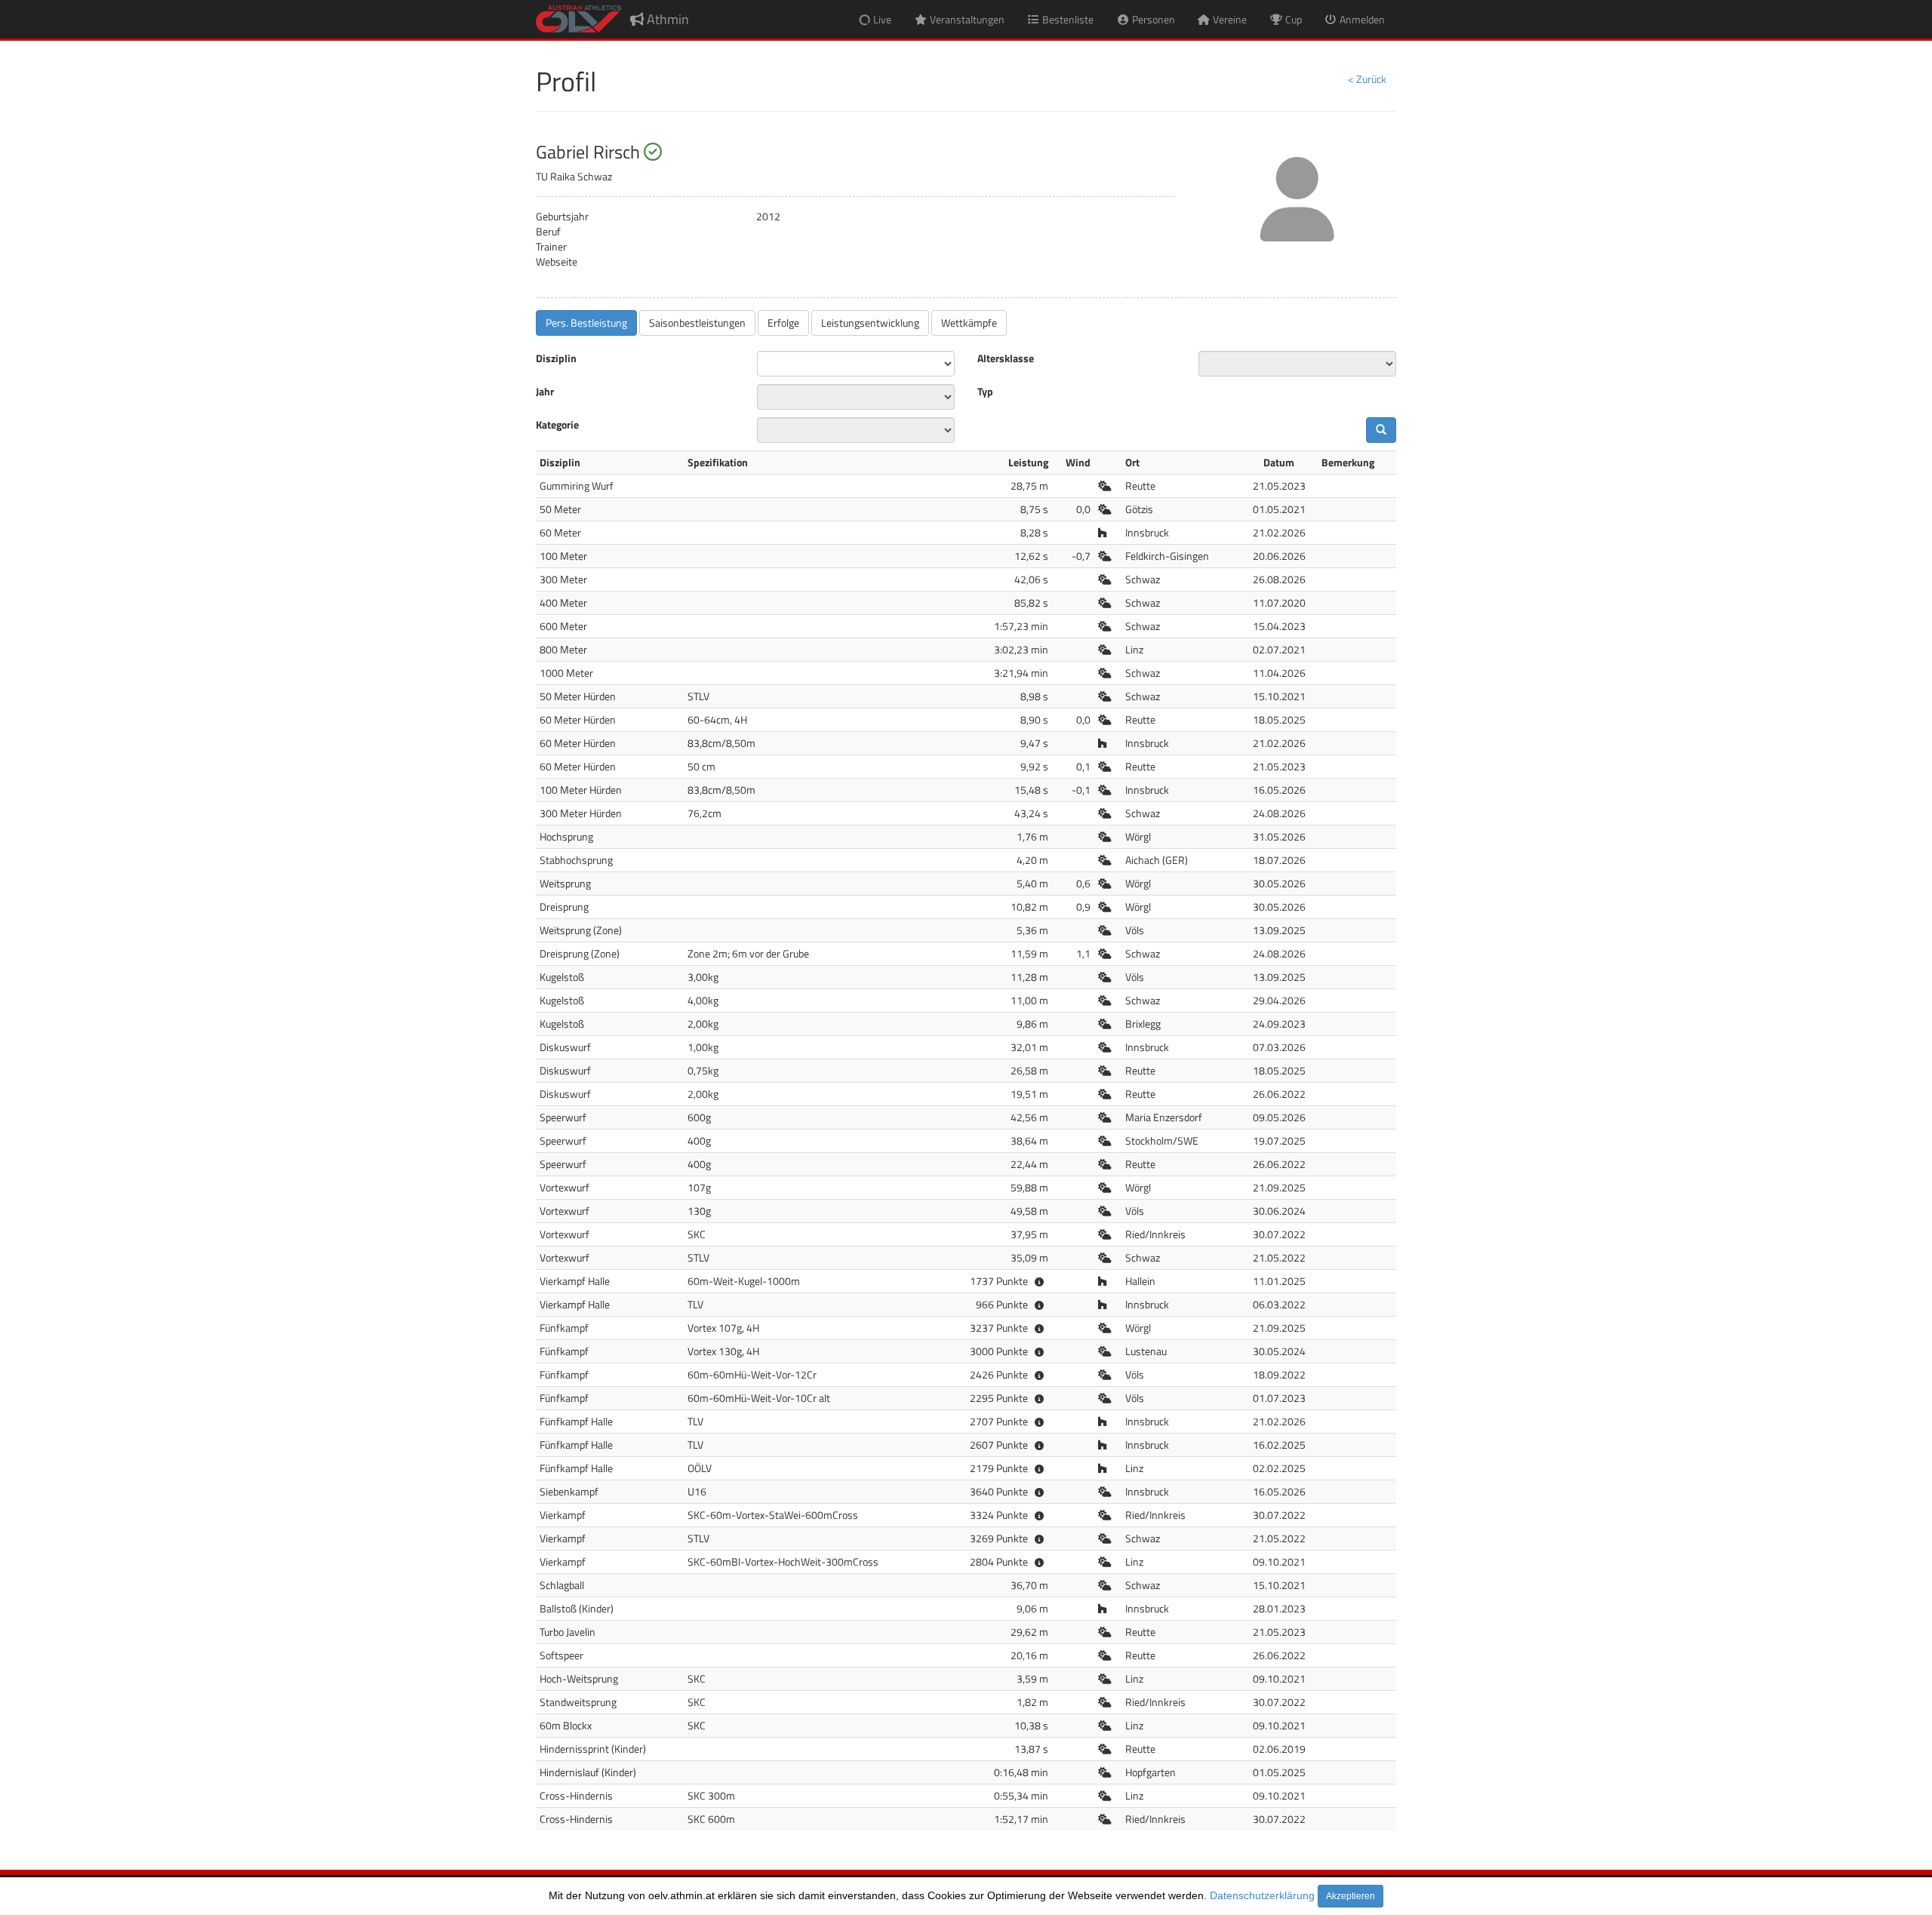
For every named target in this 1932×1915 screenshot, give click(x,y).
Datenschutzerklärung (1262, 1895)
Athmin (666, 19)
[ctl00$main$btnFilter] (1381, 430)
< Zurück (1367, 79)
